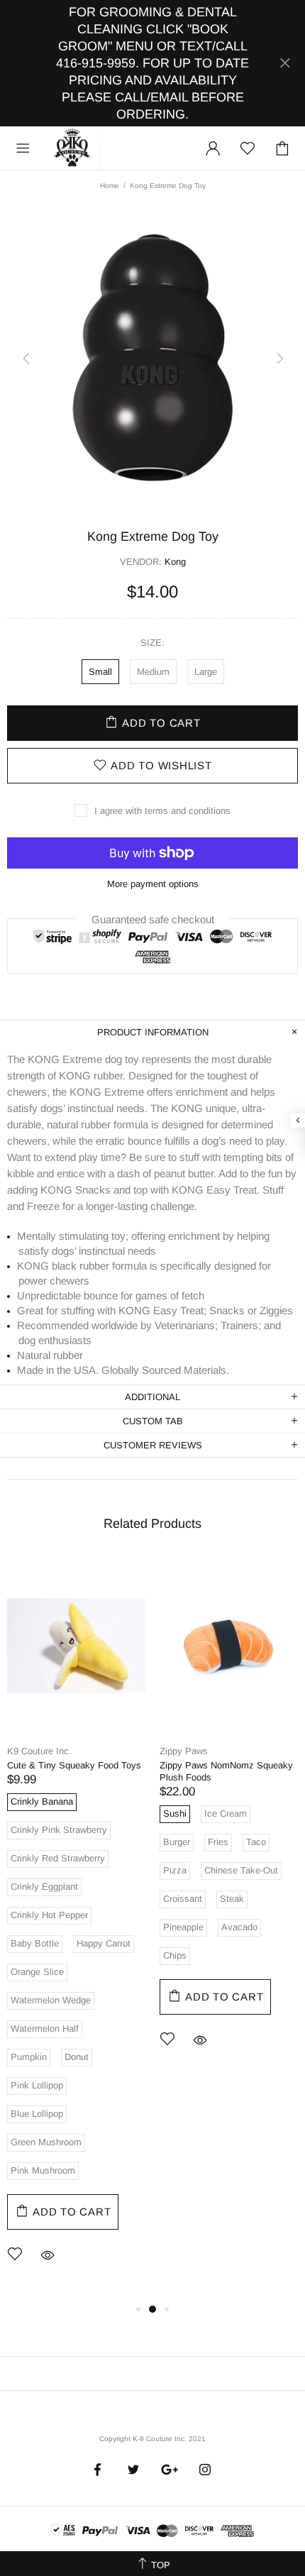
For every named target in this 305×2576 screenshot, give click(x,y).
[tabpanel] (76, 1929)
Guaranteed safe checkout (153, 919)
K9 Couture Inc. (73, 148)
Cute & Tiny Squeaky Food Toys (74, 1765)
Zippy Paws (184, 1751)
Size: (152, 643)
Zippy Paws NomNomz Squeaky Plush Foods (226, 1771)
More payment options (153, 884)
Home (110, 186)
